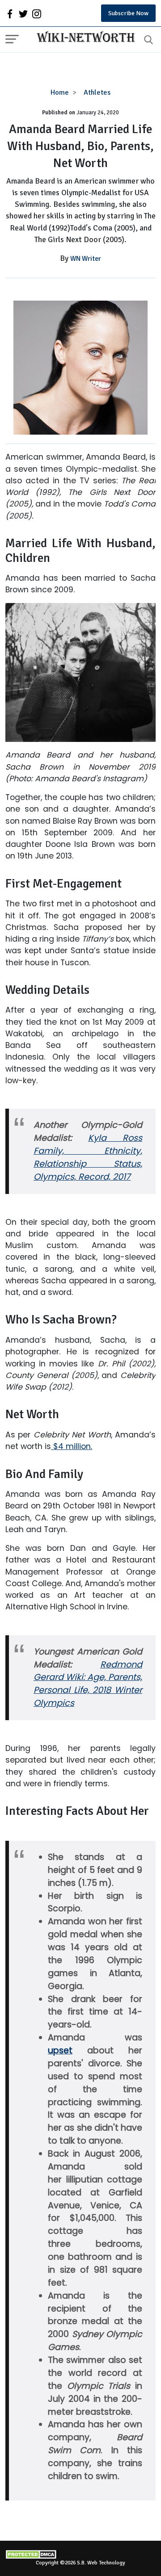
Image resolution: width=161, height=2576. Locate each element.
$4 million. (72, 1446)
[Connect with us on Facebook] (10, 13)
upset (60, 2050)
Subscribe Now (128, 13)
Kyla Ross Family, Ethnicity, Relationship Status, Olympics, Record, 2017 (88, 1157)
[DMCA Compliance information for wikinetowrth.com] (80, 2554)
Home (60, 92)
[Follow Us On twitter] (23, 13)
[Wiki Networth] (84, 38)
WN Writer (86, 259)
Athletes (97, 92)
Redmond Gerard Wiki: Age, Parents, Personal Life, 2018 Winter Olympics (88, 1684)
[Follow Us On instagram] (37, 13)
